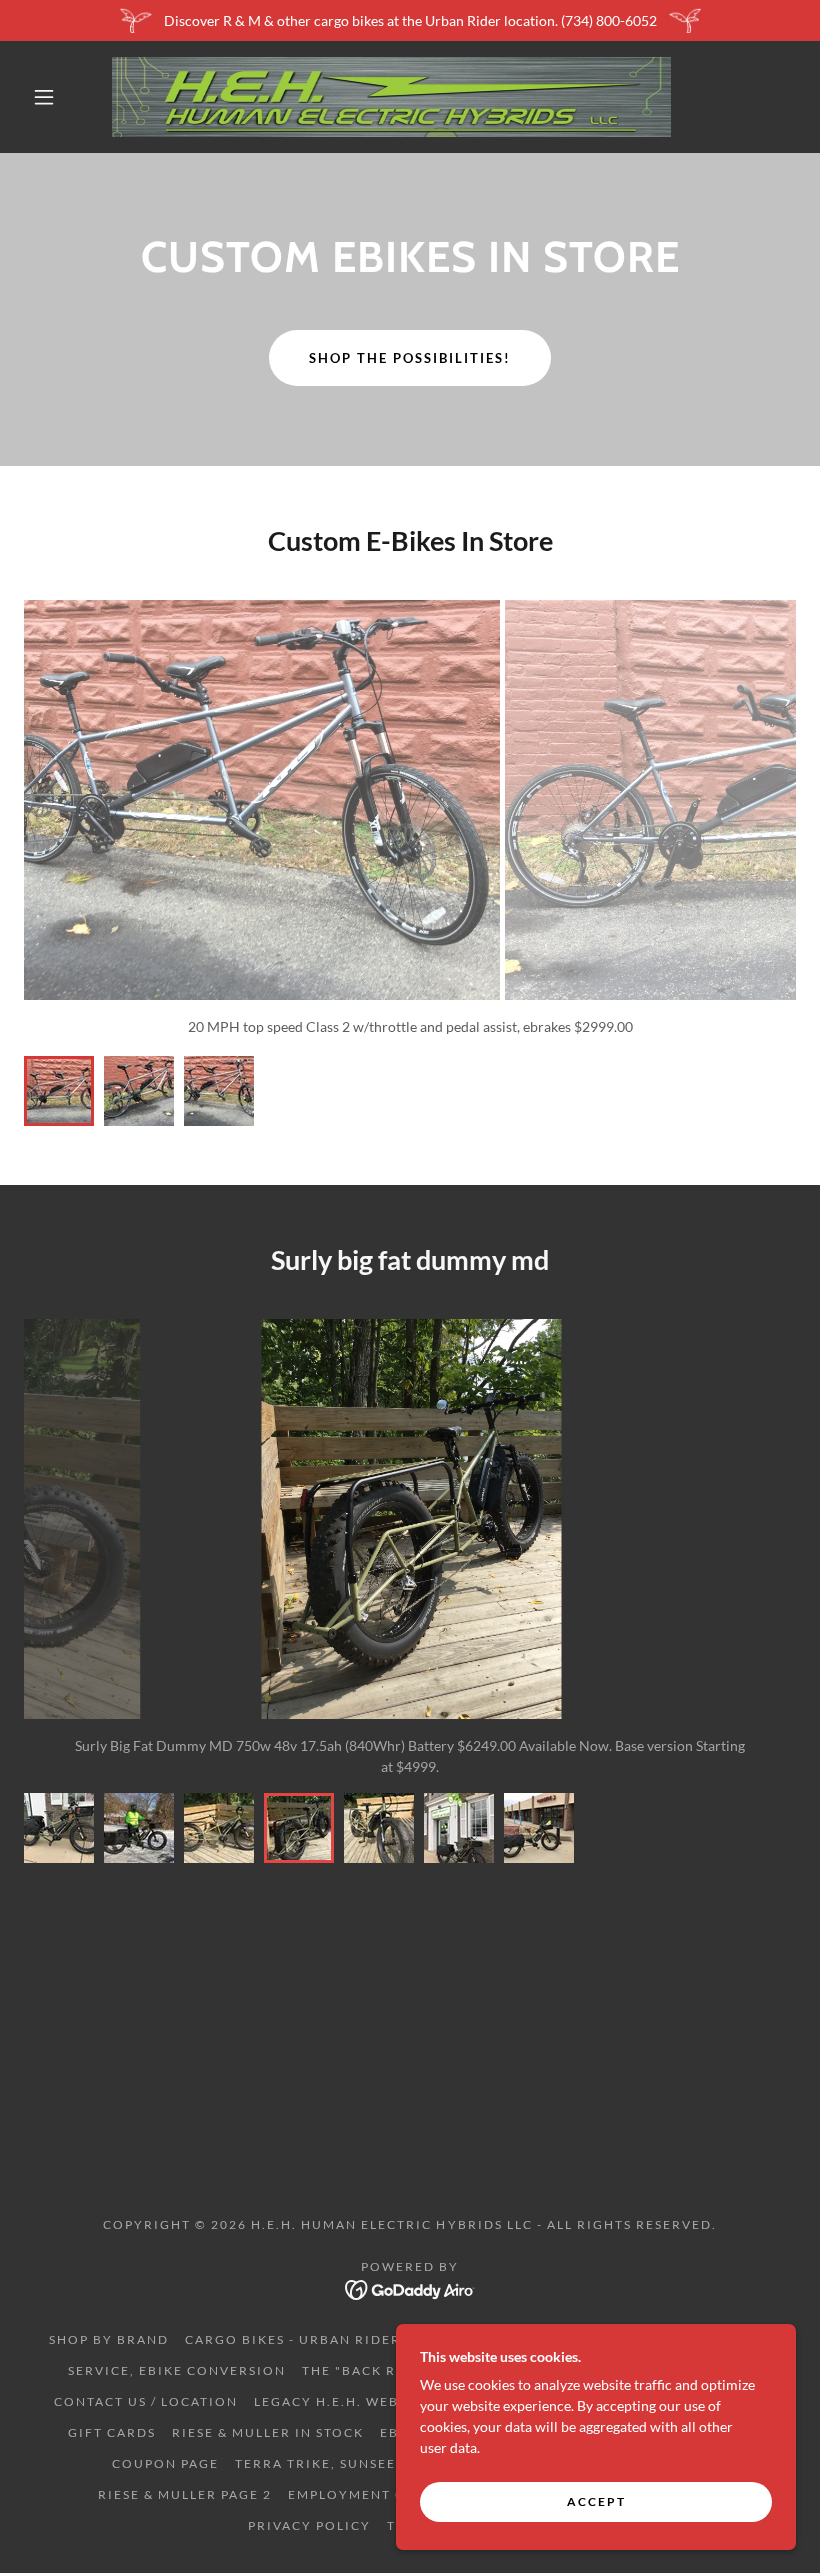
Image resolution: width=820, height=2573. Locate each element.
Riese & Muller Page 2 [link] (185, 2494)
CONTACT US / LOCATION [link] (146, 2401)
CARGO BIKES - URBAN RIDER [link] (293, 2339)
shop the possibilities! (410, 358)
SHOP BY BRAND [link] (109, 2339)
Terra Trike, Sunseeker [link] (330, 2463)
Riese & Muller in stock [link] (268, 2432)
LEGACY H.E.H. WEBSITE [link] (342, 2401)
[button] (44, 97)
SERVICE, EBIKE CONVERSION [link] (177, 2370)
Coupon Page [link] (165, 2463)
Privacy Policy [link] (309, 2525)
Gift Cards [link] (112, 2432)
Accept (596, 2501)
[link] (391, 97)
